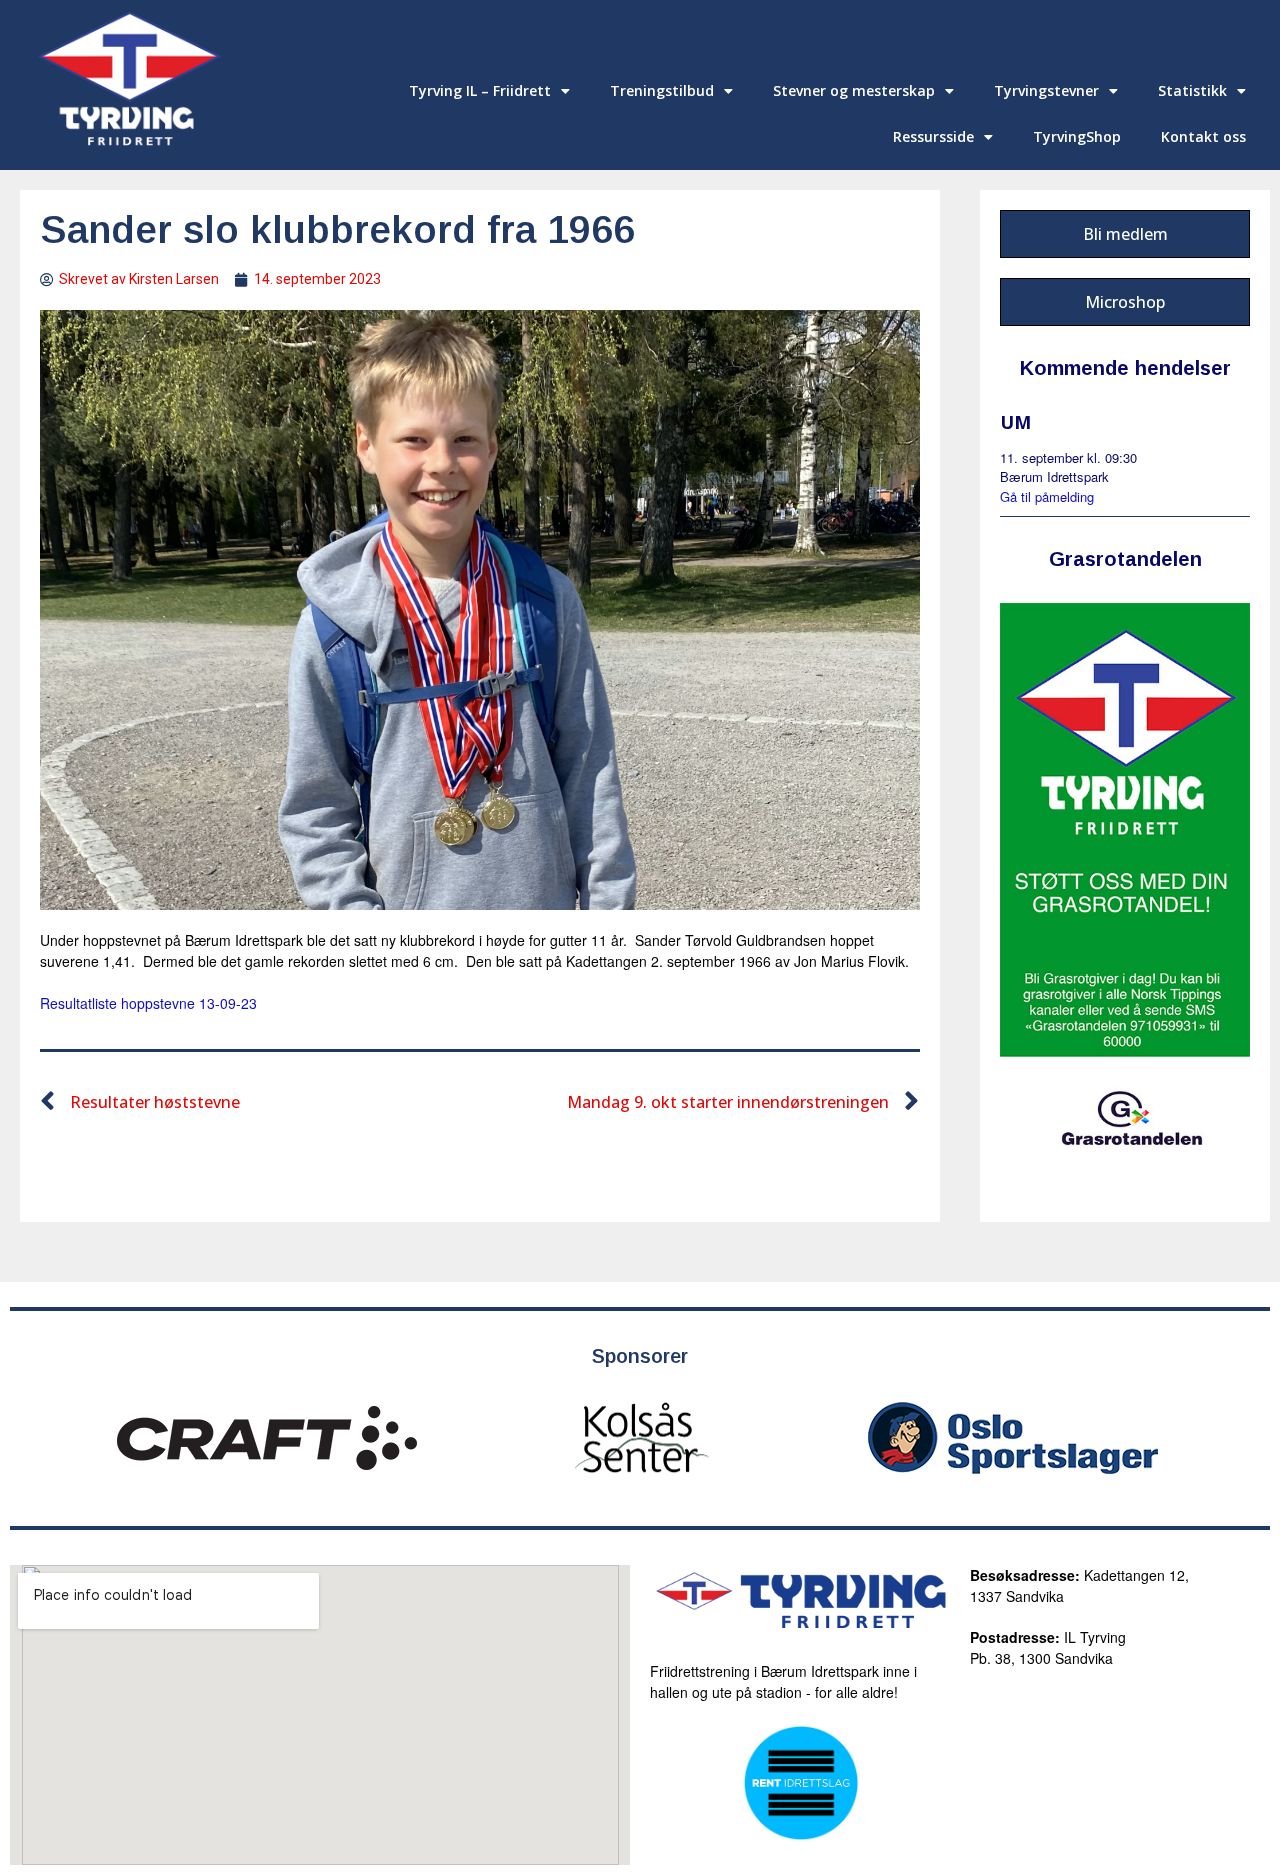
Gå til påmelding (1047, 496)
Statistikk (1192, 90)
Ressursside (933, 136)
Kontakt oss (1203, 136)
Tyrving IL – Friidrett (480, 90)
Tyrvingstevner (1046, 90)
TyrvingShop (1077, 136)
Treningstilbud (662, 90)
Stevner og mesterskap (854, 90)
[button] (1125, 234)
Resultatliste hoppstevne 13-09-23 (148, 1003)
